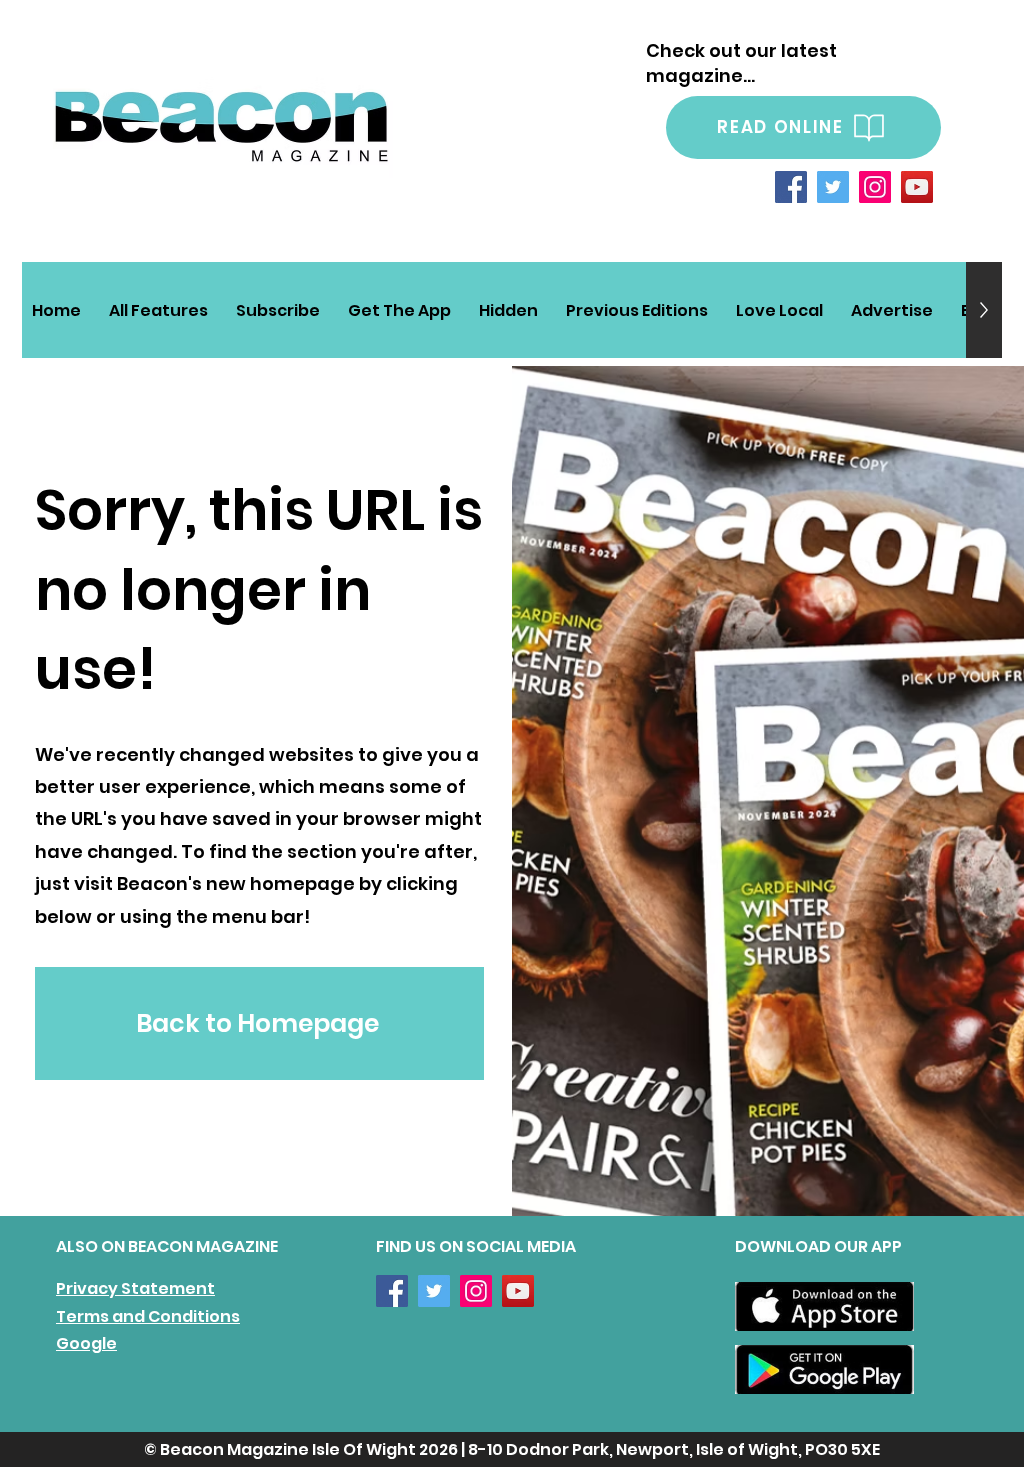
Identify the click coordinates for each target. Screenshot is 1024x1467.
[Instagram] (875, 187)
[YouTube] (917, 187)
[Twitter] (833, 187)
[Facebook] (791, 187)
